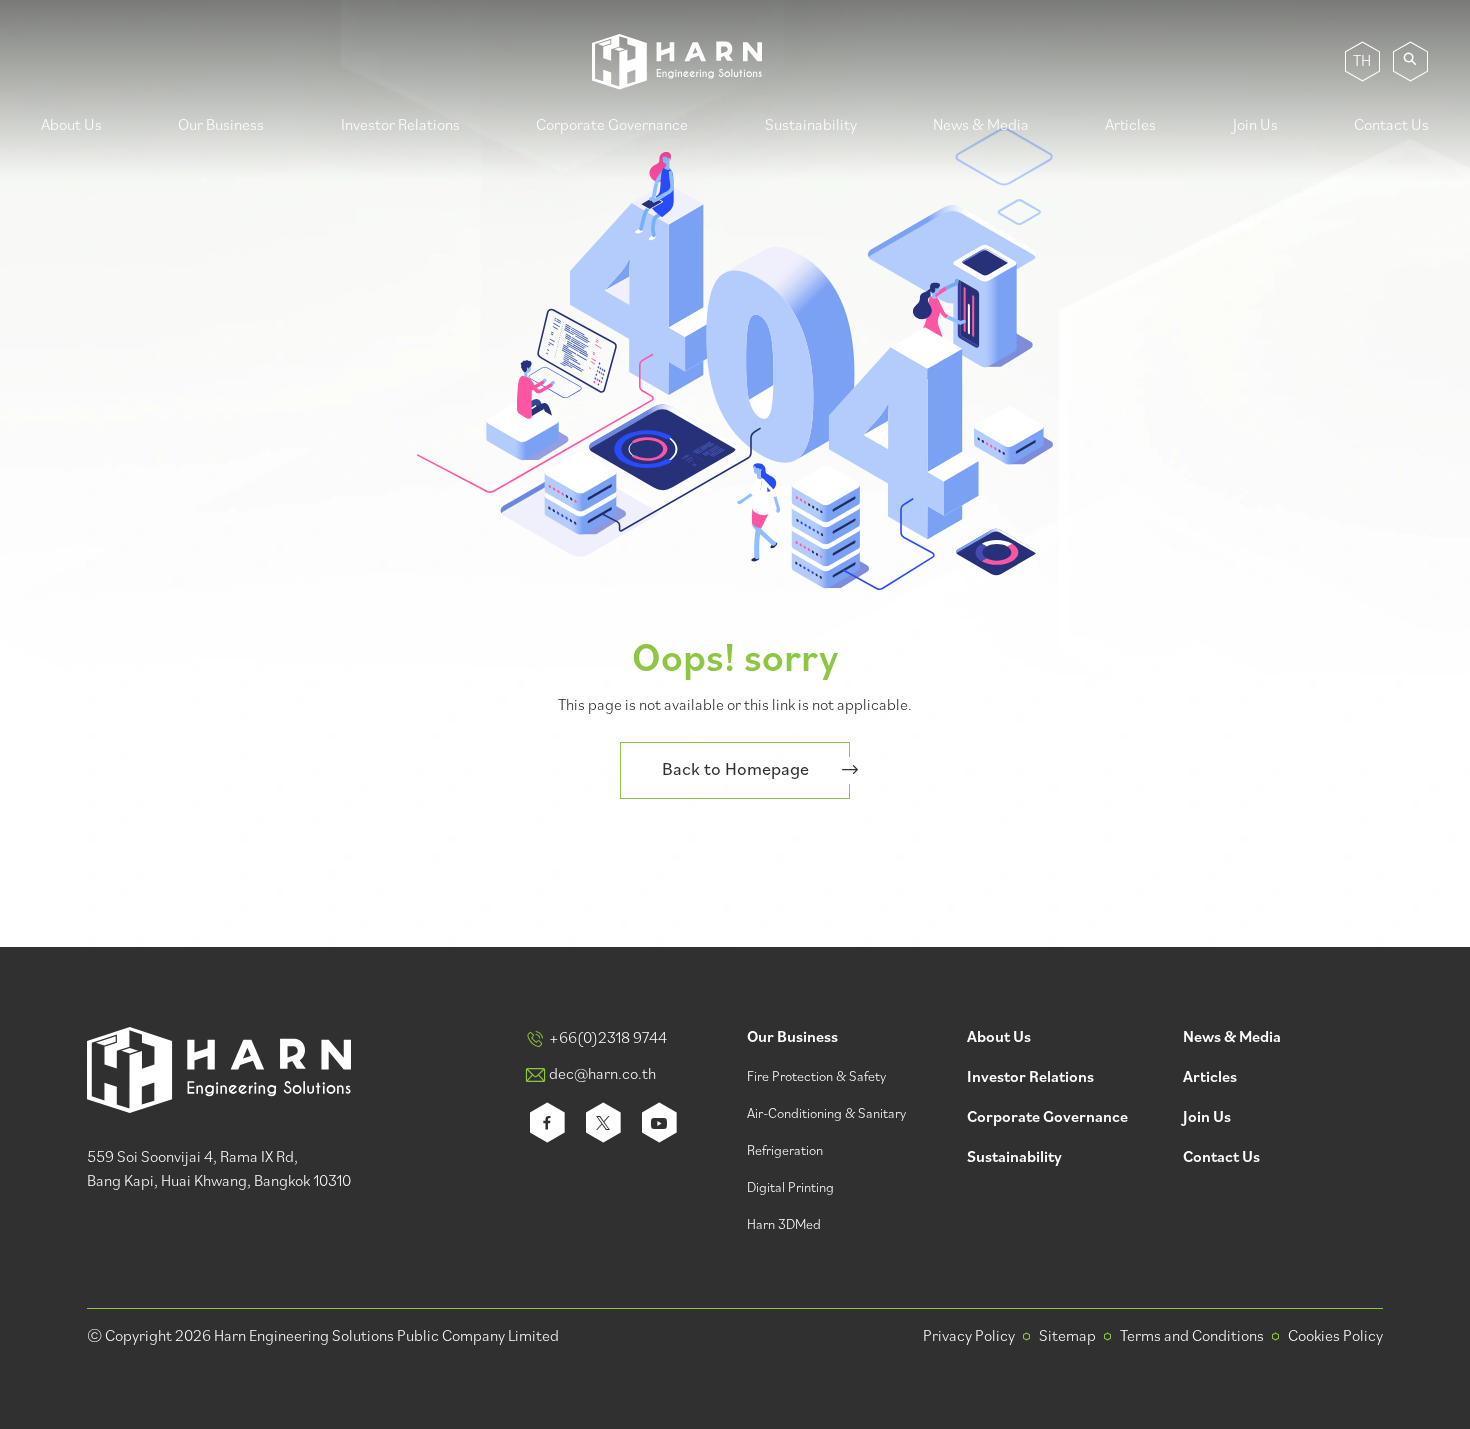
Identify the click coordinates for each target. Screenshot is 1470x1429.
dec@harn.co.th (602, 1075)
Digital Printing (790, 1188)
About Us (71, 126)
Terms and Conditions (1192, 1337)
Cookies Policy (1335, 1337)
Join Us (1255, 126)
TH (1362, 62)
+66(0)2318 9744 (608, 1039)
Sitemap (1067, 1337)
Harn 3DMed (784, 1225)
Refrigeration (785, 1151)
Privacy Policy (969, 1337)
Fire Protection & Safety (816, 1077)
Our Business (221, 126)
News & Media (981, 126)
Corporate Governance (612, 126)
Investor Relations (400, 126)
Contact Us (1391, 126)
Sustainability (811, 126)
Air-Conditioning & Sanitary (826, 1114)
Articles (1130, 126)
